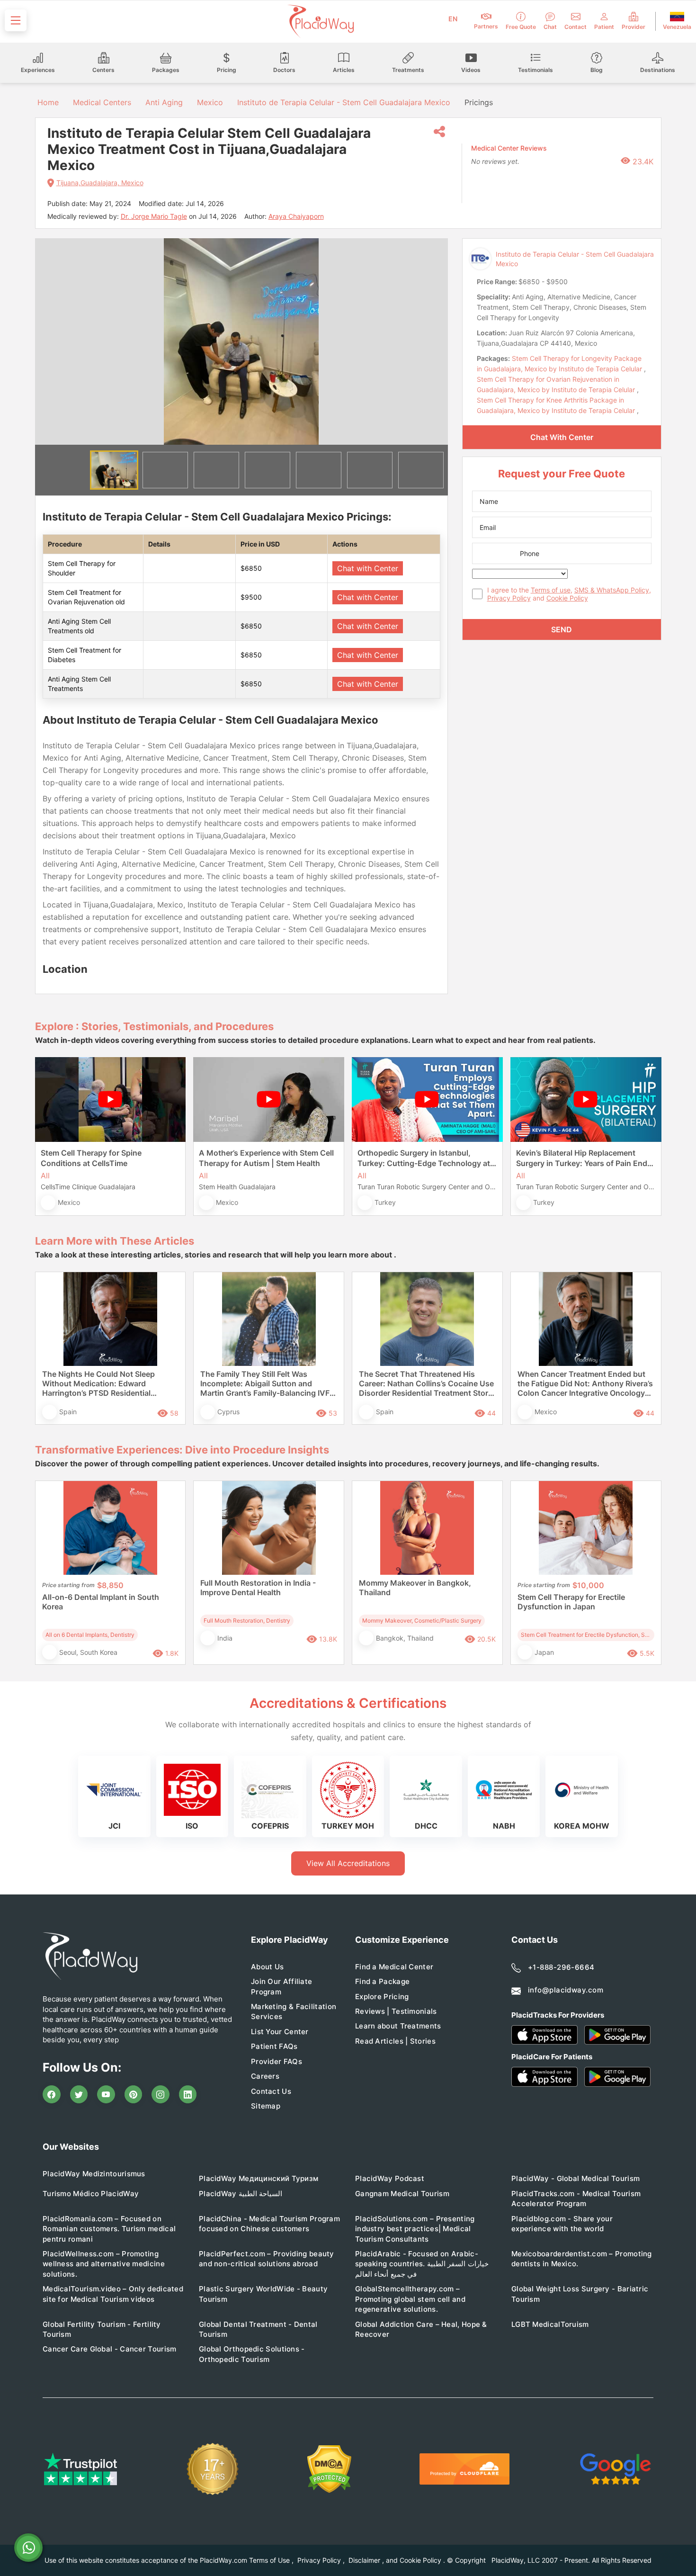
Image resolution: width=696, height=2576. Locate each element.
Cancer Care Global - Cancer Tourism (110, 2349)
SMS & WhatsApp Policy (612, 590)
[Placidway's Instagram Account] (161, 2094)
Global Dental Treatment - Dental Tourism (258, 2329)
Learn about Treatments (398, 2026)
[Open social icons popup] (439, 132)
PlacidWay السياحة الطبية (241, 2194)
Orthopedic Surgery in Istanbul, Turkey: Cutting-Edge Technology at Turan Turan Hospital (424, 1158)
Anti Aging (164, 102)
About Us (267, 1967)
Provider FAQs (277, 2061)
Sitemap (266, 2106)
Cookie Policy (567, 598)
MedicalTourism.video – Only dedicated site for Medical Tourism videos (113, 2294)
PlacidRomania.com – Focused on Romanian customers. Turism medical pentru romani (109, 2229)
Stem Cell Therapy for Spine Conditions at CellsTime (91, 1158)
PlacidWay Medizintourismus (94, 2174)
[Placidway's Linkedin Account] (188, 2094)
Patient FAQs (274, 2046)
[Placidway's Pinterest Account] (134, 2094)
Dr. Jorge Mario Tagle (154, 216)
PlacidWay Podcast (390, 2178)
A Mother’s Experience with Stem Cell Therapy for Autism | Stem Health (266, 1158)
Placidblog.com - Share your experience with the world (562, 2224)
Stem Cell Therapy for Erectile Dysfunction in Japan (571, 1602)
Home (47, 102)
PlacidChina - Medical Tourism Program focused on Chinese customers (269, 2224)
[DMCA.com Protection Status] (329, 2469)
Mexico (210, 102)
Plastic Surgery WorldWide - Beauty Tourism (263, 2294)
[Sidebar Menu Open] (16, 20)
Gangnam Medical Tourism (402, 2194)
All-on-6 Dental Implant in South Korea (101, 1602)
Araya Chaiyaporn (296, 216)
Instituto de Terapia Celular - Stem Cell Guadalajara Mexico (344, 102)
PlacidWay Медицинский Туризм (259, 2178)
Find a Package (382, 1981)
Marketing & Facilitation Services (294, 2011)
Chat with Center (368, 568)
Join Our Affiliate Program (281, 1986)
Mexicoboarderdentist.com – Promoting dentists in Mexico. (582, 2259)
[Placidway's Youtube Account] (106, 2094)
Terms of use (551, 590)
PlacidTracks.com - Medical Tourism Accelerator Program (576, 2199)
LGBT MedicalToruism (550, 2324)
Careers (265, 2076)
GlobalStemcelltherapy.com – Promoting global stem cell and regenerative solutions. (410, 2299)
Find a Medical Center (394, 1967)
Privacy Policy (509, 598)
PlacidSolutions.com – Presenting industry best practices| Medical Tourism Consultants (415, 2229)
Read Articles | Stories (395, 2041)
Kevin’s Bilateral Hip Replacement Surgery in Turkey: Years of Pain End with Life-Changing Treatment (582, 1158)
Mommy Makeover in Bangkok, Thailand (415, 1588)
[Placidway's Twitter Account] (79, 2094)
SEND (562, 629)
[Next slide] (434, 341)
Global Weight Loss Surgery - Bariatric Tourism (580, 2294)
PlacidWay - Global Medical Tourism (576, 2178)
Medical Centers (102, 102)
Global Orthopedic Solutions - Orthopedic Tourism (252, 2354)
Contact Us (271, 2091)
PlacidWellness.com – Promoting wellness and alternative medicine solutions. (104, 2264)
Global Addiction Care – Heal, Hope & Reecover (421, 2329)
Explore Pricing (382, 1997)
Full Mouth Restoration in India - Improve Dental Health (258, 1588)
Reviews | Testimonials (396, 2011)
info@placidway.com (566, 1990)
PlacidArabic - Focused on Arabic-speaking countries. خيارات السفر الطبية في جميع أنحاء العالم (422, 2264)
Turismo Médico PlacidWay (91, 2194)
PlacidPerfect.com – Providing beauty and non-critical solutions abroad (267, 2259)
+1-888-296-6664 (561, 1967)
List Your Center (280, 2032)
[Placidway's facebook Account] (52, 2094)
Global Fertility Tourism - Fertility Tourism (102, 2329)
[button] (114, 470)
